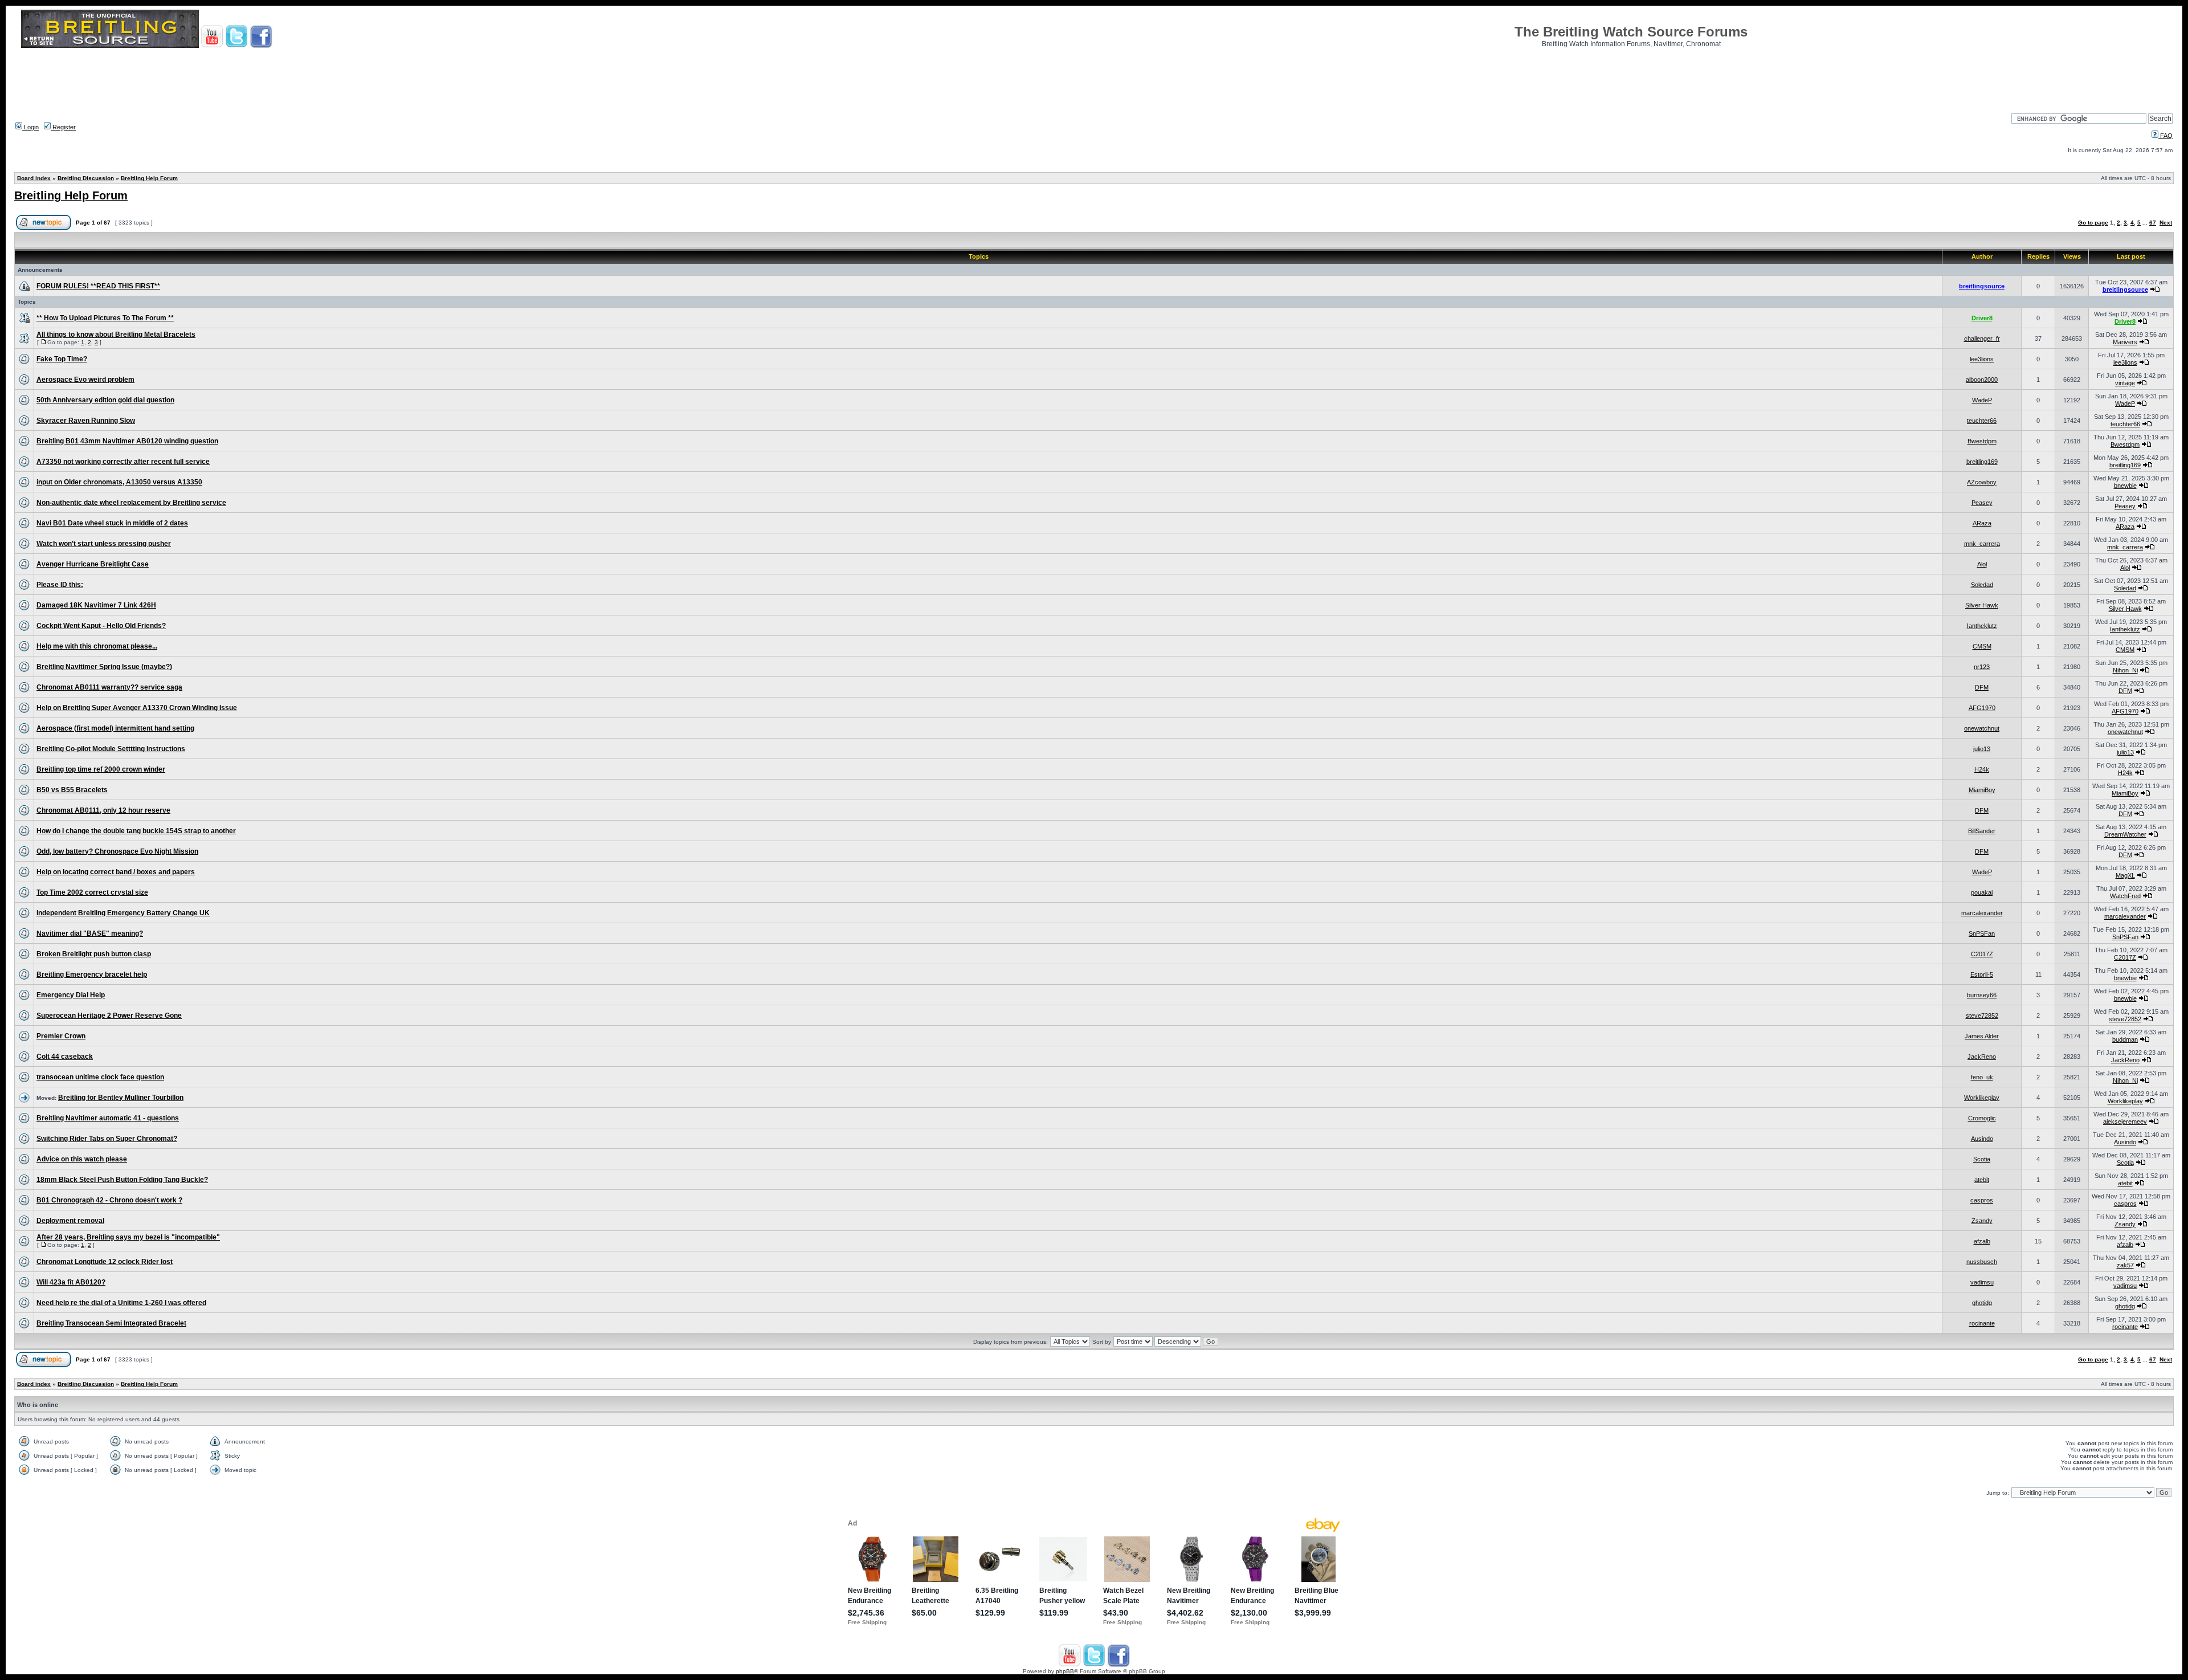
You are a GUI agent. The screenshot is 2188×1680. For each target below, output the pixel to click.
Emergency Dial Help (71, 995)
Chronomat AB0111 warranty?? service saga (109, 687)
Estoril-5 (1982, 974)
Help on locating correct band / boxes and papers (116, 872)
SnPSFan (1982, 933)
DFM (1982, 687)
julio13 (1982, 749)
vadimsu (1982, 1282)
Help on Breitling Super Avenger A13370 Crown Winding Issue (137, 708)
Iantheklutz (1982, 626)
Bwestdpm (1982, 441)
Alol (1982, 564)
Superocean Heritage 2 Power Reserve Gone (109, 1016)
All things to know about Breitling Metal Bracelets (116, 335)
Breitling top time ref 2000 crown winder (101, 769)
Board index (34, 178)
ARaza (1982, 523)
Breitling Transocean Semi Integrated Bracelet (111, 1323)
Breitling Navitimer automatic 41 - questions (108, 1118)
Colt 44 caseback (65, 1057)
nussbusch (1982, 1262)
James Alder (1982, 1036)
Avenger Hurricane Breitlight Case (93, 564)
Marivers (2125, 342)
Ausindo (1982, 1139)
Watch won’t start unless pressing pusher (104, 544)
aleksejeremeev (2125, 1122)
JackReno (1982, 1057)
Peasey (1982, 503)
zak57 (2125, 1265)
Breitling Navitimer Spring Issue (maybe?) (104, 667)
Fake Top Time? (62, 359)
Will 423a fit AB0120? (71, 1282)
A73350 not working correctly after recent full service (123, 462)
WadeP (1982, 400)
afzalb (1982, 1241)
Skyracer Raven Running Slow (86, 421)
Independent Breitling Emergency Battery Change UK (123, 913)
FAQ (2165, 136)
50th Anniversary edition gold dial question (105, 400)
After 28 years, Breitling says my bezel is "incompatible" (128, 1237)
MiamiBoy (1982, 790)
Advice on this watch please (82, 1159)
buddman (2125, 1039)
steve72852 (1982, 1016)
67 (2153, 223)
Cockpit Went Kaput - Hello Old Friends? (101, 626)
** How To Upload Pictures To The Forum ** (105, 318)
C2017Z (1982, 954)
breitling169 (1982, 462)
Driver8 (1982, 318)
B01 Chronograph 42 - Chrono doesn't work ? (109, 1200)
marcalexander (1982, 913)
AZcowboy (1982, 482)
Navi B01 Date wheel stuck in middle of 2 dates (112, 523)
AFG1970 (1982, 708)
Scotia (1982, 1159)
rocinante (1982, 1323)
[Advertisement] (1094, 77)
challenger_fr (1982, 339)
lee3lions (1982, 359)
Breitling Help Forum (149, 178)
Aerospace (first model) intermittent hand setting (115, 728)
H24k (1982, 769)
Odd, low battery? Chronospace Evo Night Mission (117, 851)
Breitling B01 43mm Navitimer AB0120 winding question (127, 441)
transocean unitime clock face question (100, 1077)
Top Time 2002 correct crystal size (92, 892)
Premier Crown (61, 1036)
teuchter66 (1982, 421)
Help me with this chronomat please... (97, 646)
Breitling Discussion (86, 178)
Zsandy (1982, 1221)
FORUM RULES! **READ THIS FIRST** (98, 286)
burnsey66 (1982, 995)
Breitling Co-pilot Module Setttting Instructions (111, 749)
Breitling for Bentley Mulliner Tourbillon (121, 1098)
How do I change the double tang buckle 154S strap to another (136, 831)
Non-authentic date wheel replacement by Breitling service (131, 503)
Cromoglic (1982, 1118)
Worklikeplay (1982, 1098)
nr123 (1982, 667)
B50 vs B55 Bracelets (72, 790)
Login (30, 127)
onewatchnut (1982, 728)
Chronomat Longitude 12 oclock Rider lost (105, 1262)
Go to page (2093, 223)
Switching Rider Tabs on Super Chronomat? (107, 1139)
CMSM (1982, 646)
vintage (2125, 383)
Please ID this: (60, 585)
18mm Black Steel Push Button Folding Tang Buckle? (122, 1180)
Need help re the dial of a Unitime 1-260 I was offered (121, 1303)
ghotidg (1982, 1303)
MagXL (2125, 875)
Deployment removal (70, 1221)
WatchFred (2125, 896)
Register (63, 127)
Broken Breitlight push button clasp (94, 954)
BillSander (1982, 831)
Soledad (1982, 585)
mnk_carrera (1982, 544)
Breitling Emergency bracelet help (92, 974)
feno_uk (1982, 1077)
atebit (1982, 1180)
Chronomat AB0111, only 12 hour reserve (103, 810)
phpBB (1065, 1671)
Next (2166, 223)
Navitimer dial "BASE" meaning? (90, 933)
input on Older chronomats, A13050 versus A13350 (119, 482)
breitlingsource (1982, 286)
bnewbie (2125, 486)
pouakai (1982, 892)
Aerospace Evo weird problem (85, 380)
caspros (1982, 1200)
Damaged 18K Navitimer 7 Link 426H (96, 605)
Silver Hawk (1982, 605)
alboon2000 (1982, 380)
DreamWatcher (2125, 834)
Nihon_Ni (2125, 670)
